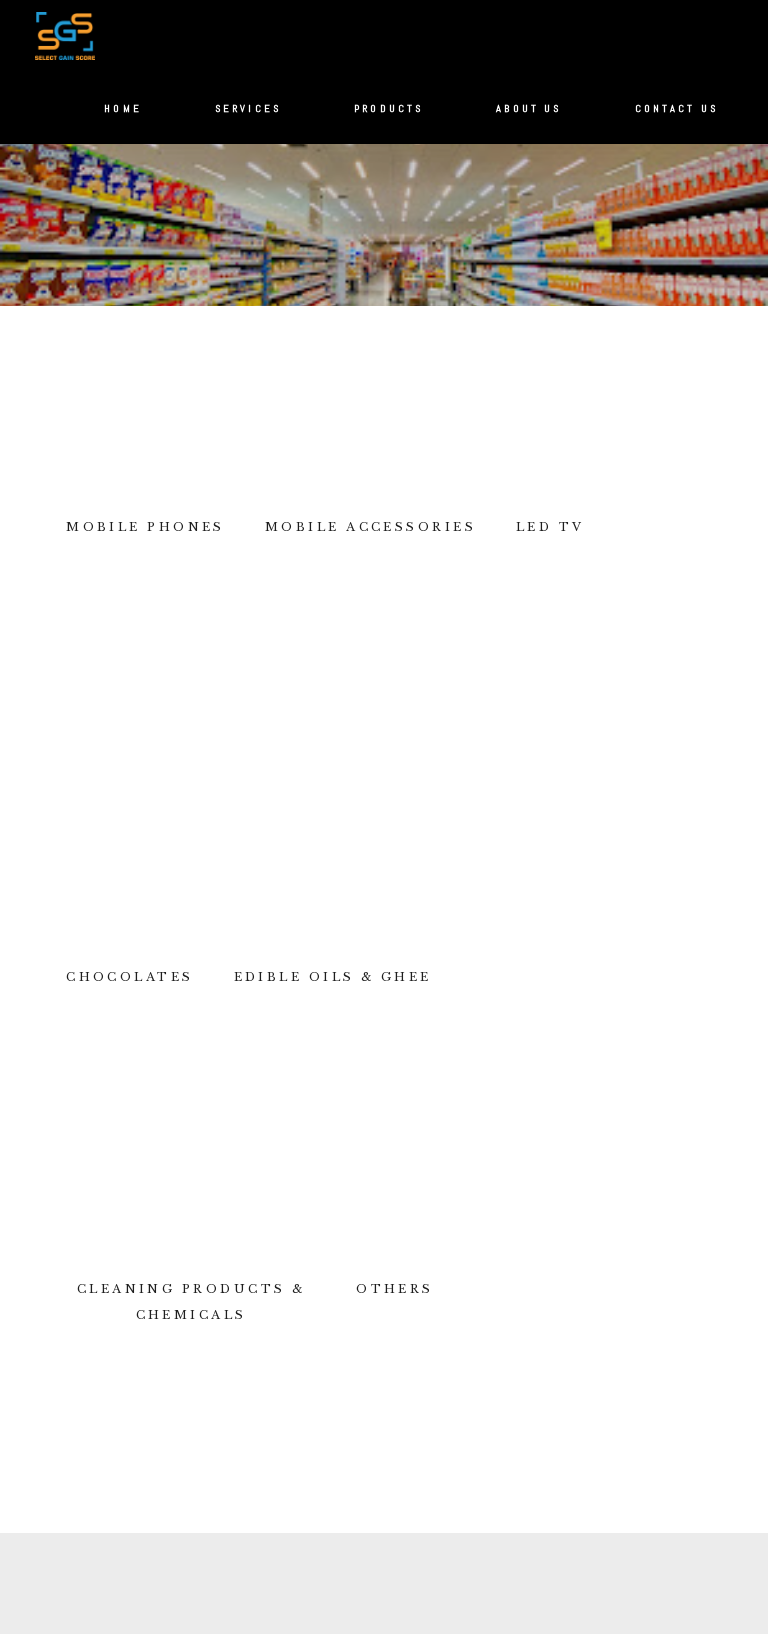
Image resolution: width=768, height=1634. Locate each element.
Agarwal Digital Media (438, 1617)
